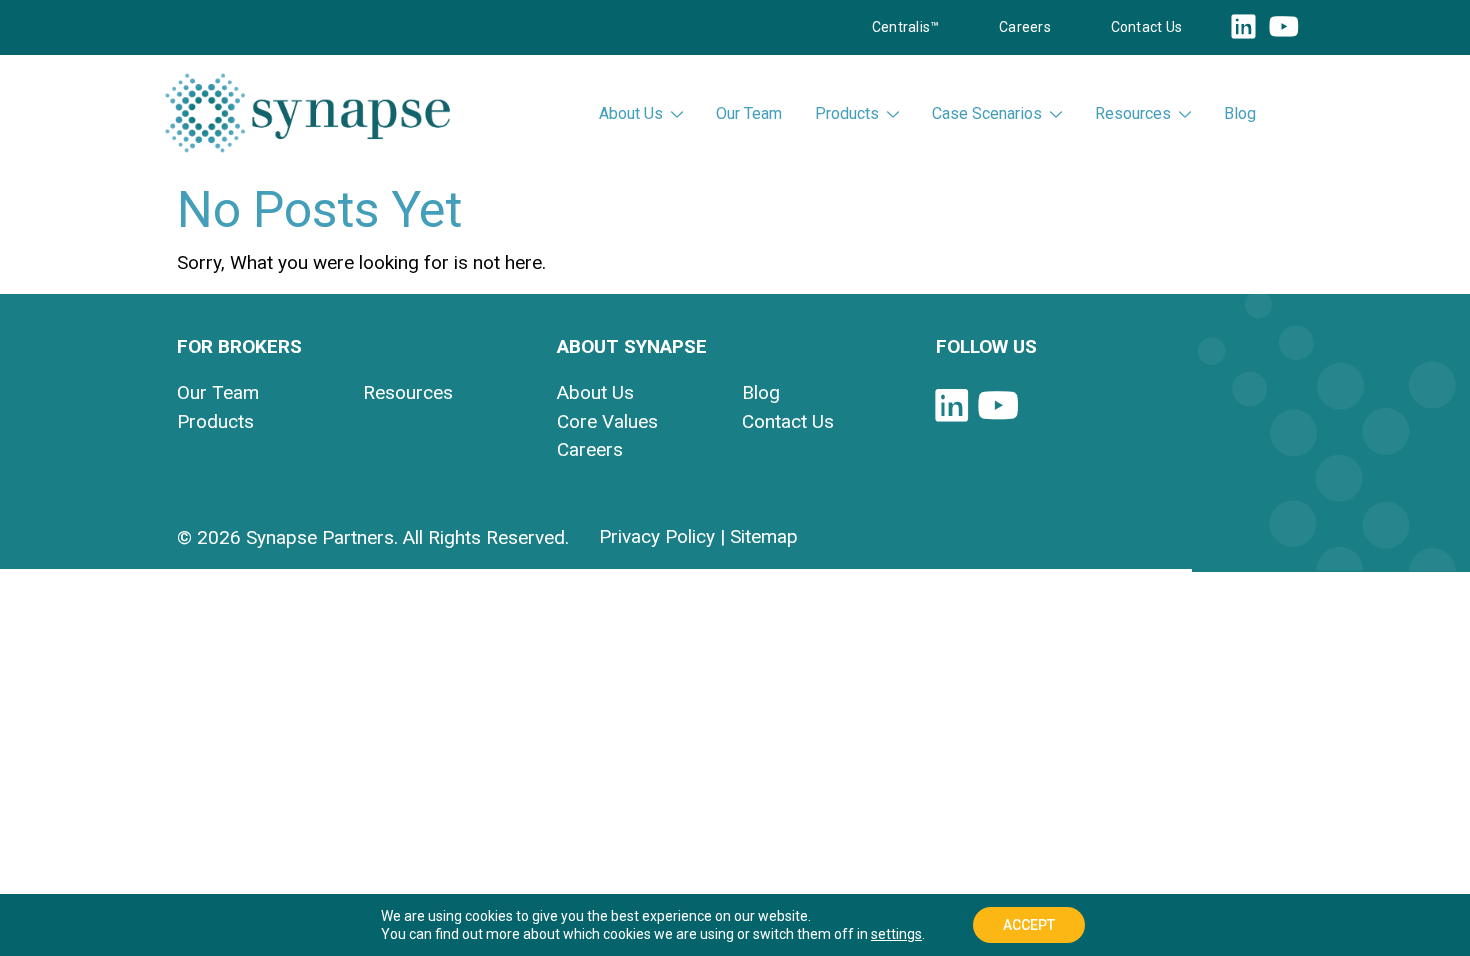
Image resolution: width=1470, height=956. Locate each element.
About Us (595, 392)
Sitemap (764, 536)
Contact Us (1146, 27)
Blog (1240, 113)
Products (847, 113)
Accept (1029, 925)
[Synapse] (307, 113)
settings (896, 934)
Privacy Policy (657, 536)
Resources (408, 392)
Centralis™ (905, 27)
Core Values (607, 421)
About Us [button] (631, 113)
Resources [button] (1133, 113)
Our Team (749, 113)
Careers (1025, 27)
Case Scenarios (987, 113)
